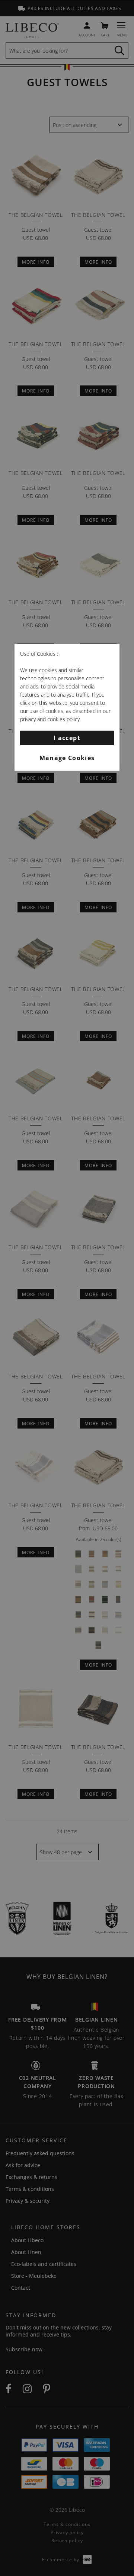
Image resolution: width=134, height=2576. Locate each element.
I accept (67, 737)
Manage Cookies (67, 758)
